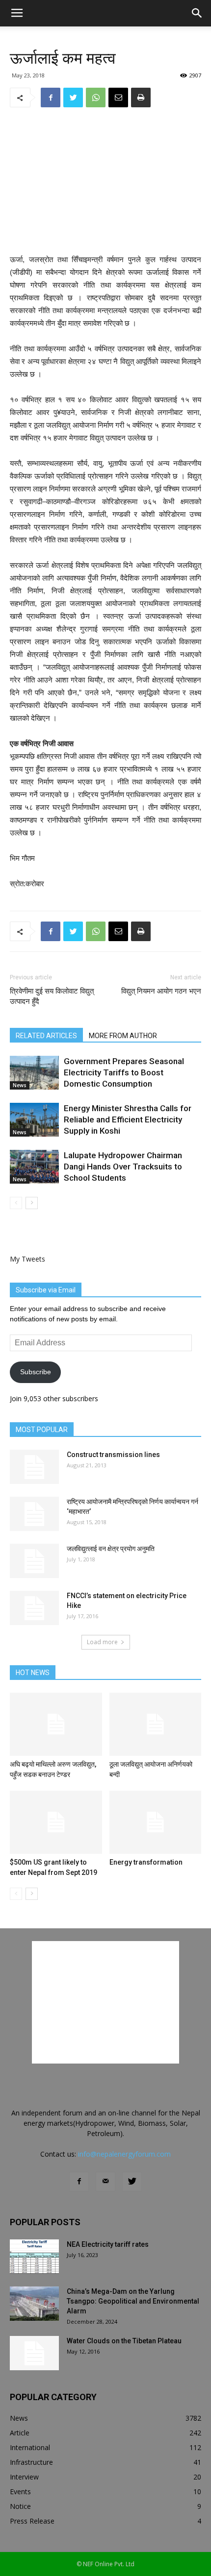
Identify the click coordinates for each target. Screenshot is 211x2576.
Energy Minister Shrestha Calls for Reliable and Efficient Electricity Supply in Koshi (128, 1119)
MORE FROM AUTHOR (123, 1036)
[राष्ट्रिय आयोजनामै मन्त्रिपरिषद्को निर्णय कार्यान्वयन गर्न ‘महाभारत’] (34, 1514)
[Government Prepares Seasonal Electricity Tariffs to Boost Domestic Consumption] (34, 1073)
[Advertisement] (105, 182)
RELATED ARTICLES (46, 1036)
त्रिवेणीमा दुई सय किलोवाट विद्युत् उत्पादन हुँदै (52, 996)
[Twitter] (132, 2182)
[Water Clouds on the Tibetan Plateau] (34, 2353)
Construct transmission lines (113, 1455)
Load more (102, 1642)
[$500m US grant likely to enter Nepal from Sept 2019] (56, 1822)
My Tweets (27, 1259)
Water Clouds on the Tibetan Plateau (124, 2341)
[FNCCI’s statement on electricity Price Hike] (34, 1608)
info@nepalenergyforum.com (124, 2154)
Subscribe (36, 1372)
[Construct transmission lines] (34, 1467)
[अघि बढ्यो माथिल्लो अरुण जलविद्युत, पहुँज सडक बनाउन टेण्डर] (56, 1724)
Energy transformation (146, 1862)
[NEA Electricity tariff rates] (34, 2257)
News (20, 1085)
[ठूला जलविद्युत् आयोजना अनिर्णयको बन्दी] (156, 1724)
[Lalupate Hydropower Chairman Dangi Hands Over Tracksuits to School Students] (34, 1167)
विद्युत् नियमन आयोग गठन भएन (161, 991)
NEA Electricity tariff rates (108, 2244)
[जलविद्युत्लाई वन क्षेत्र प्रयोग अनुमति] (34, 1561)
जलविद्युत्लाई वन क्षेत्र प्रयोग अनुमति (111, 1549)
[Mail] (105, 2182)
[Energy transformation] (156, 1822)
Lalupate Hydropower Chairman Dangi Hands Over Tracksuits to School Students (123, 1166)
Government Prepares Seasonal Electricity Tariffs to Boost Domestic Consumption (124, 1072)
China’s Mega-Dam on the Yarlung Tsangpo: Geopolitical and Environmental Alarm (133, 2301)
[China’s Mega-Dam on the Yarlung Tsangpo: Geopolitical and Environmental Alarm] (34, 2304)
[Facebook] (79, 2182)
